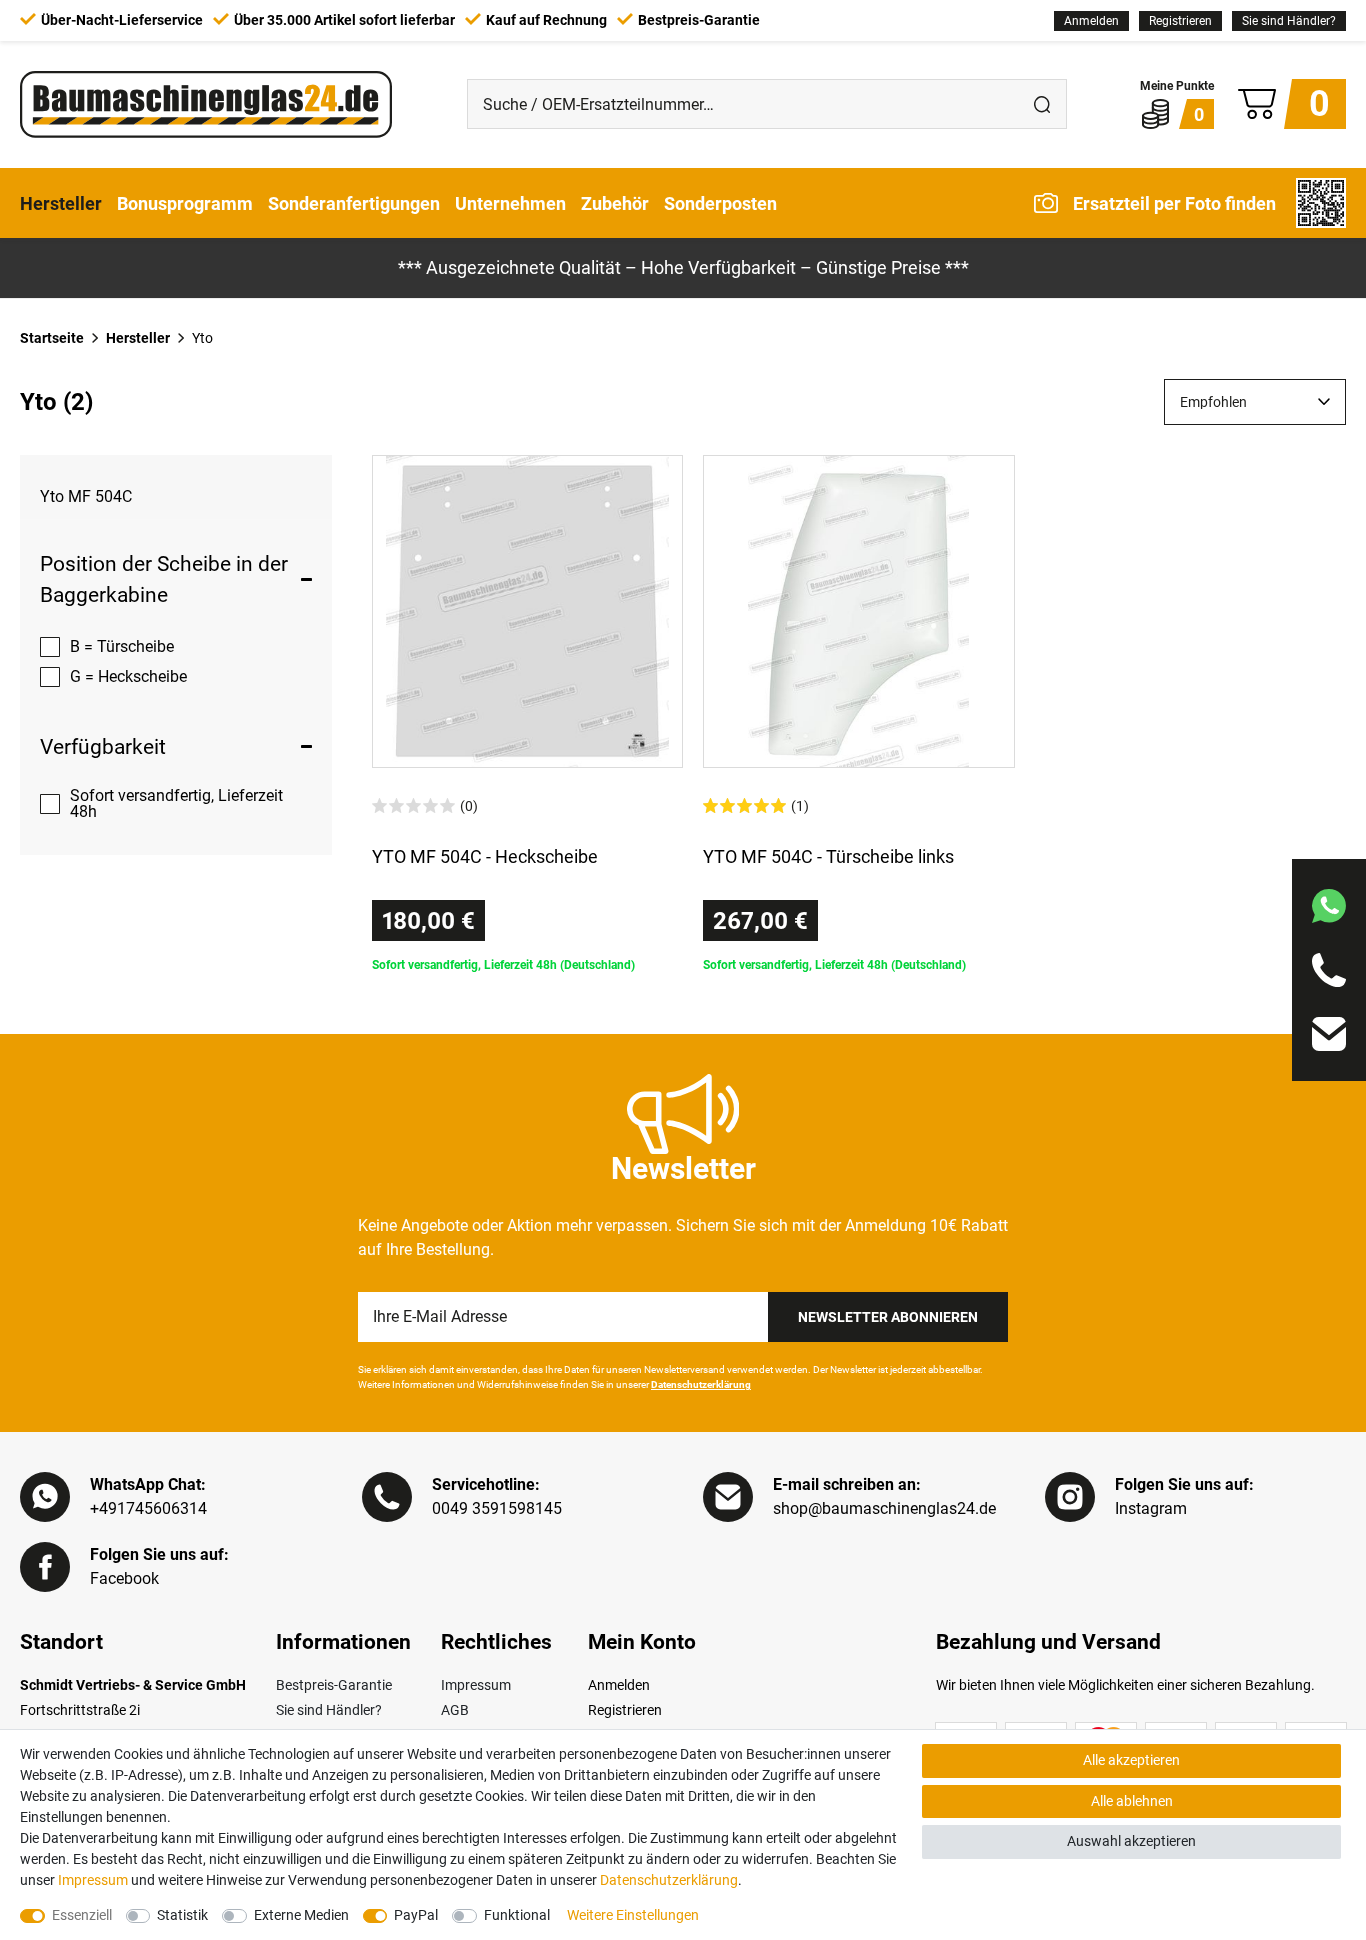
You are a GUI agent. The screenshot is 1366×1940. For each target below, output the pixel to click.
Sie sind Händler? (1289, 21)
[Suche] (1042, 104)
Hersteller (61, 202)
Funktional (517, 1915)
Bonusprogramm (185, 202)
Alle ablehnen (1132, 1801)
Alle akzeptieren (1131, 1760)
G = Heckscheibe (128, 676)
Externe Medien (301, 1915)
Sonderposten (720, 202)
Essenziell (82, 1915)
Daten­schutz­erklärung (669, 1880)
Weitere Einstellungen (633, 1915)
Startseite (52, 338)
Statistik (182, 1915)
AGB (455, 1710)
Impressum (476, 1685)
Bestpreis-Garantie (334, 1685)
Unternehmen (510, 202)
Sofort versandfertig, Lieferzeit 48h (176, 803)
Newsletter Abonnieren (888, 1317)
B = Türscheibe (122, 646)
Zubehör (615, 202)
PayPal (416, 1915)
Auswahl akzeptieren (1131, 1841)
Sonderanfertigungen (354, 202)
